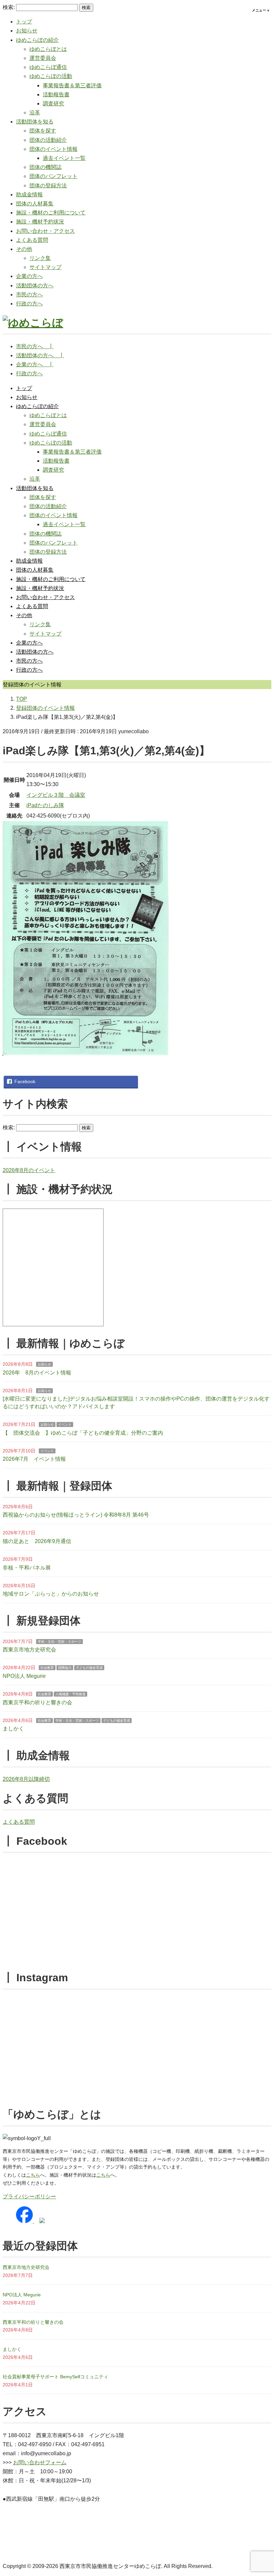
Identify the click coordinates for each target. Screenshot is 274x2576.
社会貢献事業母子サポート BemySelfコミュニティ (55, 2377)
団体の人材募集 (35, 204)
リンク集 (40, 258)
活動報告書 (56, 94)
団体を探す (43, 131)
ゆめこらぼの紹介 (37, 40)
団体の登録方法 (48, 185)
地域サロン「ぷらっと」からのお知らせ (51, 1594)
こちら (33, 2175)
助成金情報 (29, 195)
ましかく (13, 1729)
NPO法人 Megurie (24, 1676)
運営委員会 (43, 58)
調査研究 (53, 104)
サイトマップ (45, 267)
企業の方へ (29, 276)
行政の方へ (29, 304)
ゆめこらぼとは (48, 49)
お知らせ (27, 31)
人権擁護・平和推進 (71, 1694)
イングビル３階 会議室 (56, 795)
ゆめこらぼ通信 (48, 67)
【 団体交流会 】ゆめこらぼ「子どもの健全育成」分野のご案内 (83, 1433)
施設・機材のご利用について (51, 213)
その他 (24, 249)
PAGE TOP (262, 2493)
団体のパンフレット (53, 176)
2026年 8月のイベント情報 (37, 1373)
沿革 (35, 113)
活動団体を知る (35, 122)
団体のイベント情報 (53, 149)
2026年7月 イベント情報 (34, 1459)
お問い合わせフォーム (40, 2462)
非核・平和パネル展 (27, 1568)
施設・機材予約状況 (40, 222)
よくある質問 (32, 240)
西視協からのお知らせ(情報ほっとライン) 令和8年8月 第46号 (76, 1515)
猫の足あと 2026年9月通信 (37, 1541)
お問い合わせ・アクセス (45, 231)
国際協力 (65, 1668)
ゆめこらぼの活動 (51, 76)
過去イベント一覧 (64, 158)
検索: (9, 7)
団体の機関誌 (45, 167)
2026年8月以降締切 (26, 1779)
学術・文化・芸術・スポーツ (59, 1642)
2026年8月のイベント (29, 1170)
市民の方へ (29, 295)
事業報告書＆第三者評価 (72, 85)
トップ (24, 22)
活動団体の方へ (35, 285)
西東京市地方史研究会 (29, 1650)
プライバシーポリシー (29, 2197)
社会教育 (47, 1668)
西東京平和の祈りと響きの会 (37, 1702)
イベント (65, 1424)
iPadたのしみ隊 (45, 805)
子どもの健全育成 (89, 1668)
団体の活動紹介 (48, 140)
